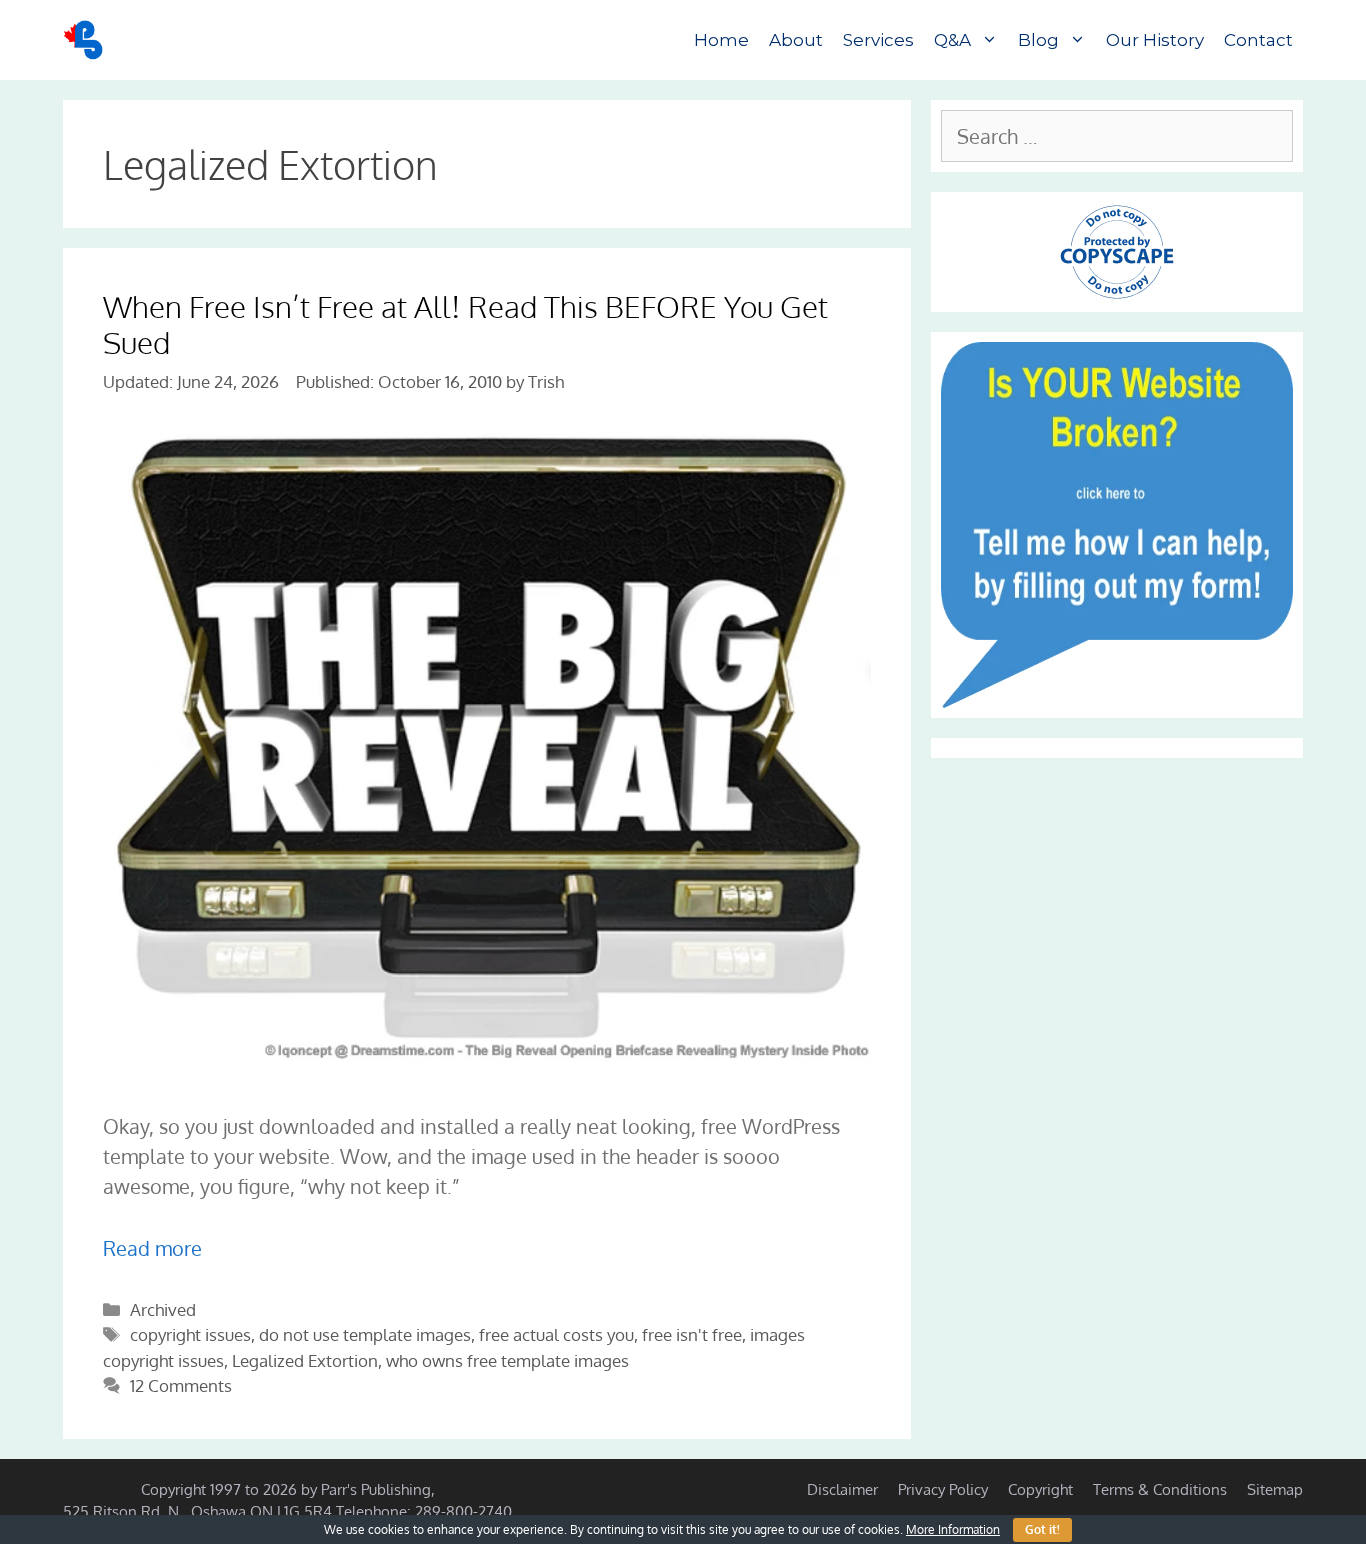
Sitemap (1275, 1489)
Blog (1038, 40)
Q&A (952, 40)
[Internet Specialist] (88, 40)
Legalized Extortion (305, 1360)
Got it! (1042, 1529)
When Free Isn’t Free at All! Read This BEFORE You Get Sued (465, 324)
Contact (1258, 40)
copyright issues (190, 1334)
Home (721, 40)
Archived (163, 1309)
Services (878, 40)
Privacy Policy (943, 1489)
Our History (1155, 40)
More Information (953, 1529)
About (796, 40)
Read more (152, 1248)
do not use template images (365, 1334)
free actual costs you (556, 1334)
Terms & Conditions (1160, 1489)
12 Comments (181, 1385)
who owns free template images (507, 1360)
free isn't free (692, 1334)
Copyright (1040, 1489)
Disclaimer (842, 1489)
